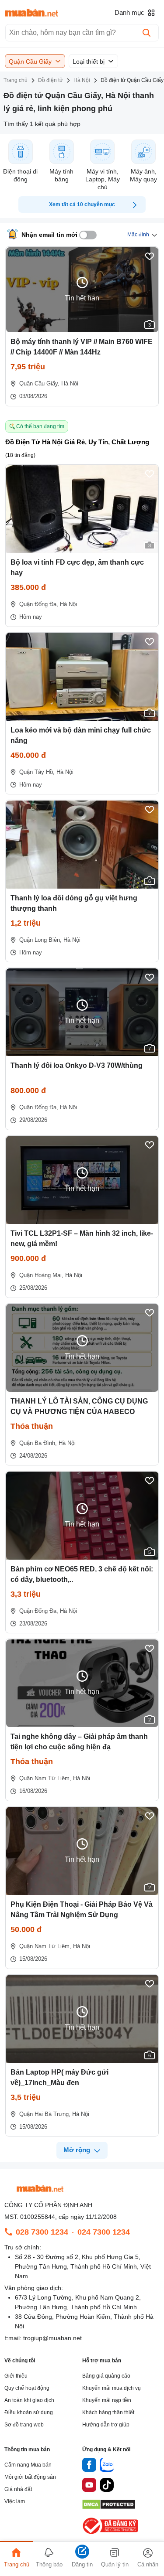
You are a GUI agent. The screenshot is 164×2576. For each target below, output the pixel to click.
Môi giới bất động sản (30, 2477)
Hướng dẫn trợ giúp (106, 2425)
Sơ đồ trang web (24, 2425)
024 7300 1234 (104, 2232)
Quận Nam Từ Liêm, (45, 1778)
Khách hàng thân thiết (108, 2412)
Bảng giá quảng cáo (106, 2376)
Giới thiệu (16, 2376)
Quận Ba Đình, (38, 1443)
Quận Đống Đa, (39, 604)
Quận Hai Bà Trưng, (45, 2114)
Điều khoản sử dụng (29, 2412)
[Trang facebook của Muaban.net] (89, 2466)
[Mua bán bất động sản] (32, 13)
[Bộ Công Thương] (111, 2534)
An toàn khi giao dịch (29, 2400)
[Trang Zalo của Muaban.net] (107, 2466)
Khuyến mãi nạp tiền (107, 2400)
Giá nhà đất (18, 2489)
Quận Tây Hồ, (37, 772)
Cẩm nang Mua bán (28, 2465)
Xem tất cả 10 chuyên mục (82, 204)
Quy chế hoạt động (27, 2388)
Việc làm (15, 2501)
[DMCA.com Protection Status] (109, 2507)
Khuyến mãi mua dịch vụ (112, 2388)
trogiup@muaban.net (52, 2338)
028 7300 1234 (42, 2232)
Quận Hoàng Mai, (41, 1275)
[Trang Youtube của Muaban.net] (89, 2486)
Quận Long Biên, (40, 940)
